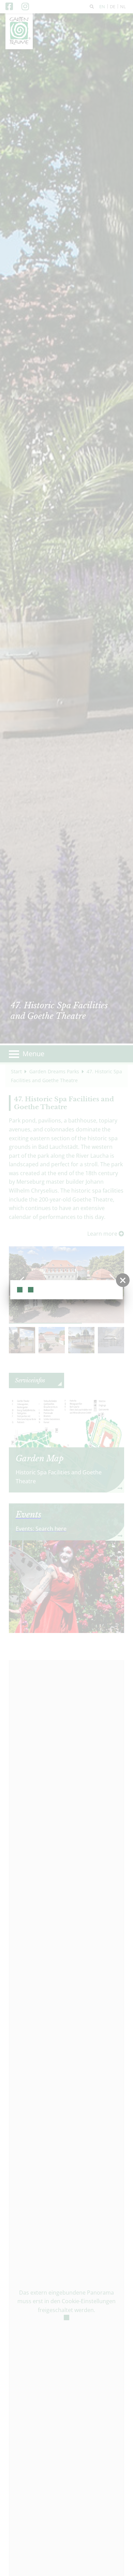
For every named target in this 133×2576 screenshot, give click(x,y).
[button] (123, 1280)
